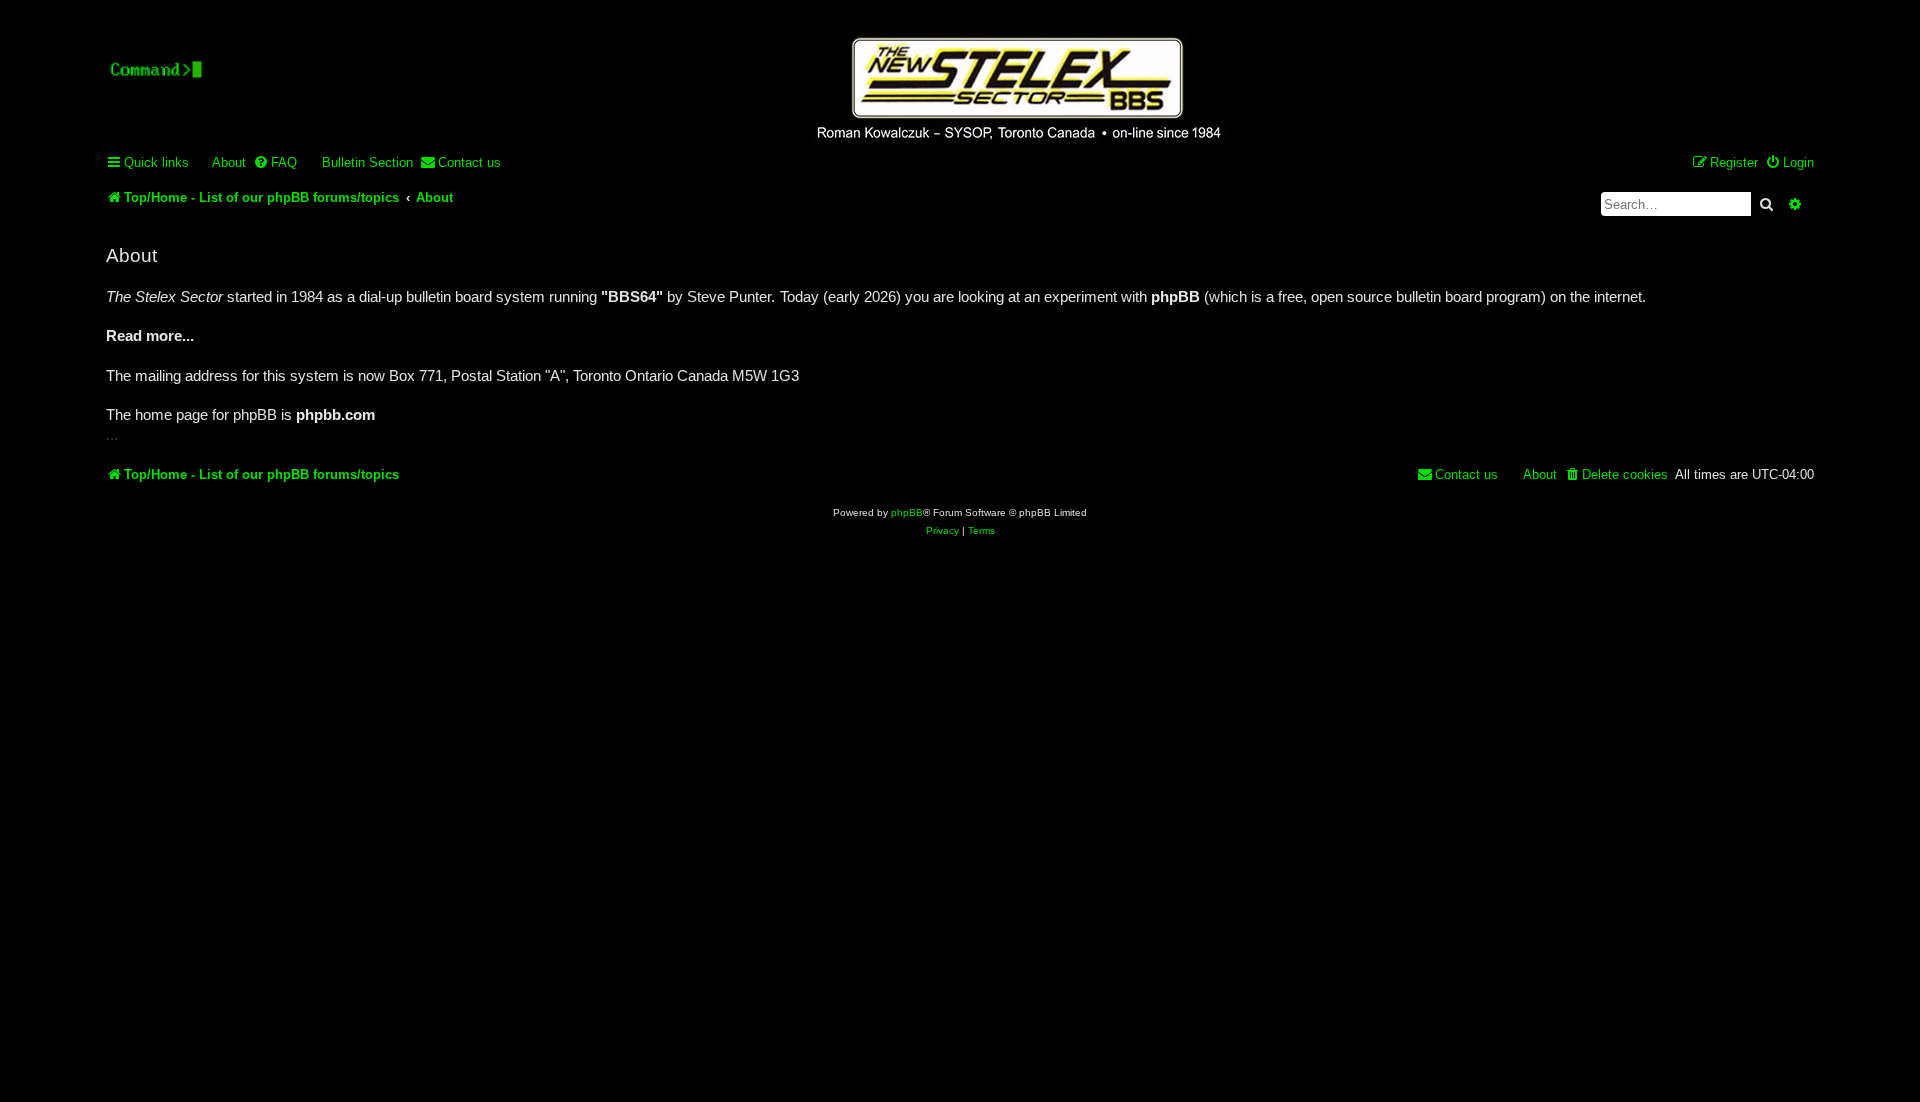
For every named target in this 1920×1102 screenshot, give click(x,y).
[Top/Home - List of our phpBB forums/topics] (1016, 91)
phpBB (907, 512)
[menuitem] (220, 162)
